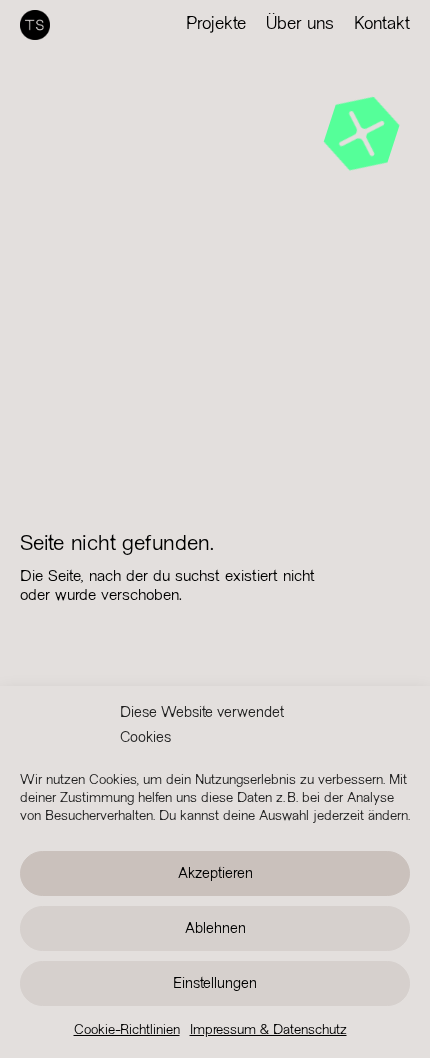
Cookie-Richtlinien (127, 1030)
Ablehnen (215, 929)
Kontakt (382, 24)
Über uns (300, 24)
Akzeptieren (215, 874)
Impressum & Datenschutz (268, 1030)
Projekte (216, 24)
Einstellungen (215, 984)
